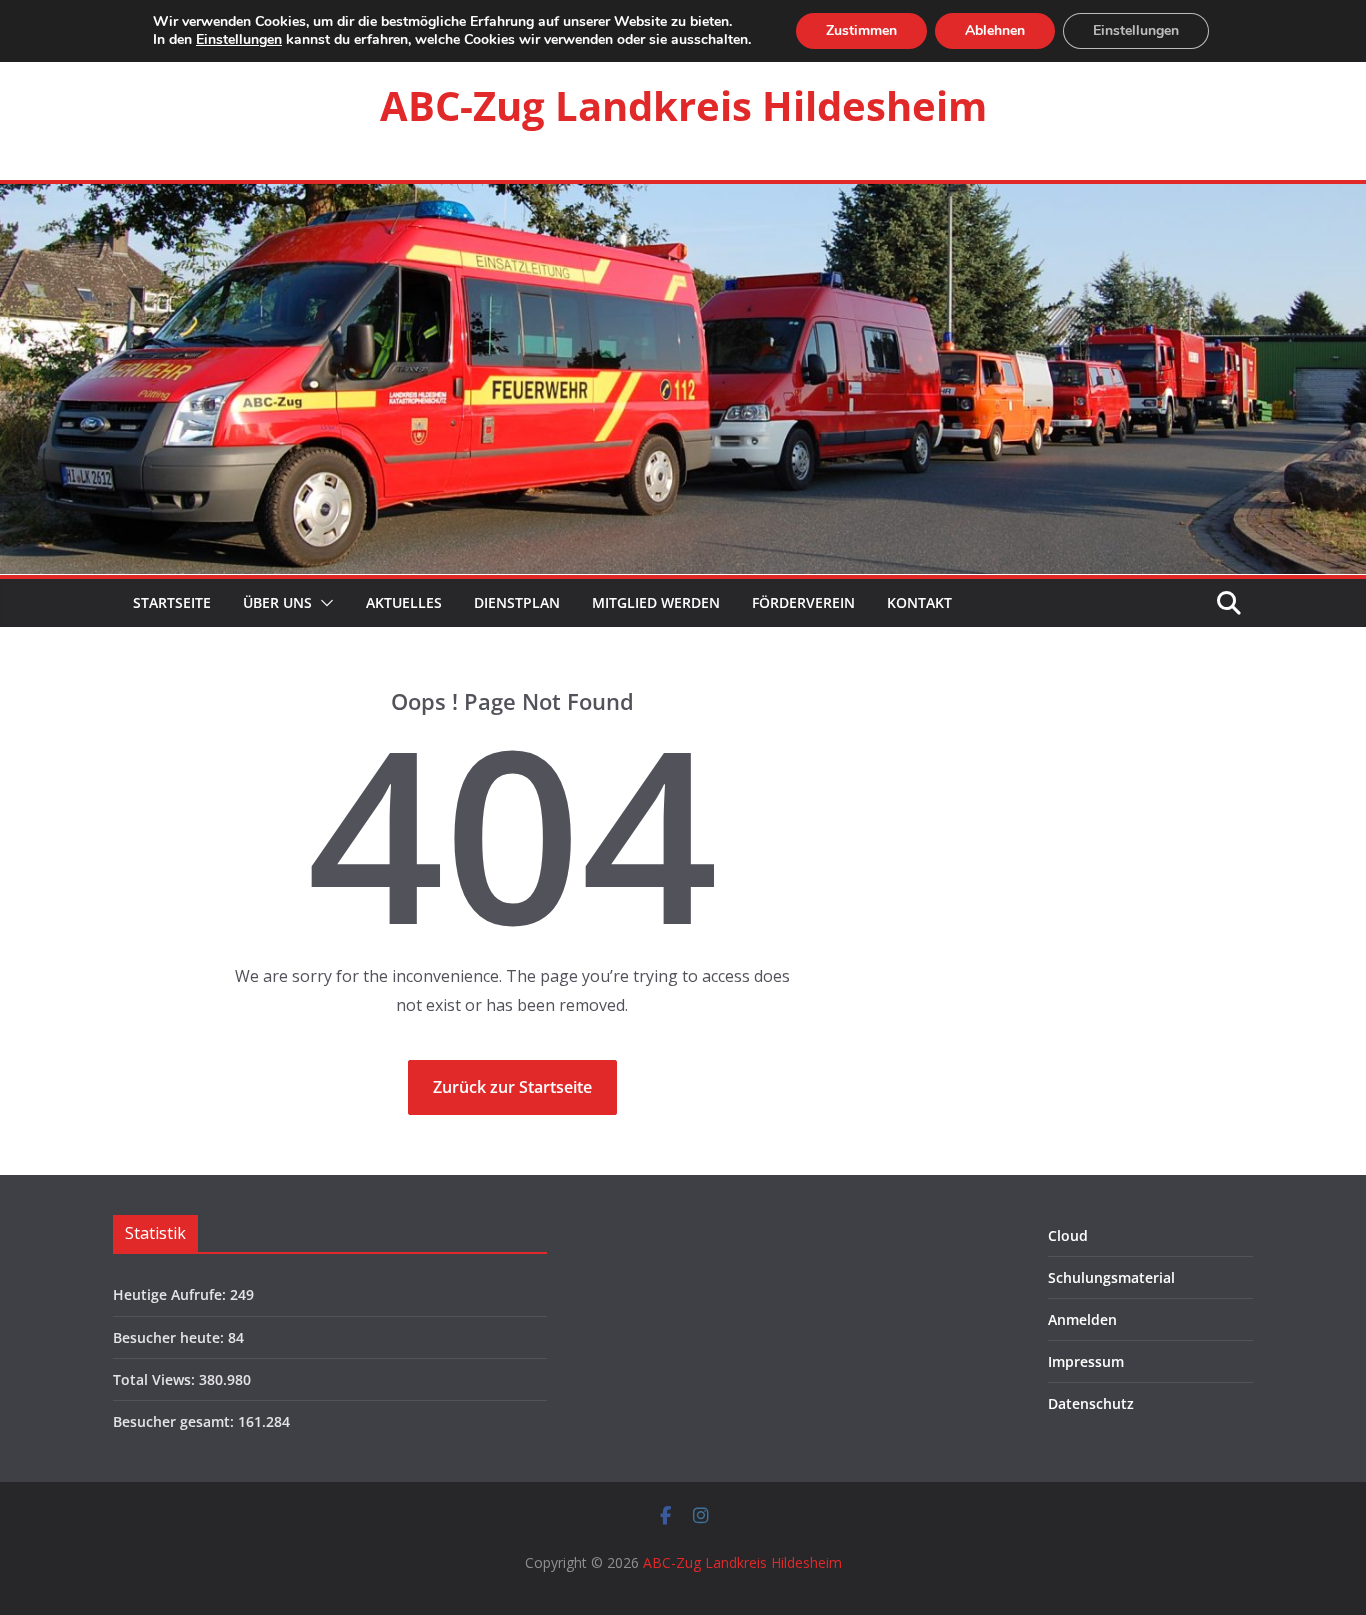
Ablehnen (995, 30)
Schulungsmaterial (1111, 1277)
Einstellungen (239, 40)
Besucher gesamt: (175, 1421)
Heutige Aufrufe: (171, 1294)
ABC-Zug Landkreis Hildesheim (683, 105)
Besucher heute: (170, 1337)
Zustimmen (861, 30)
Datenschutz (1091, 1403)
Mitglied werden (656, 602)
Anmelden (1082, 1319)
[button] (323, 603)
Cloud (1068, 1235)
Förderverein (803, 602)
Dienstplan (517, 602)
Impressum (1086, 1361)
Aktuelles (404, 602)
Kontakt (919, 602)
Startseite (170, 602)
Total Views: (156, 1379)
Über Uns (277, 602)
